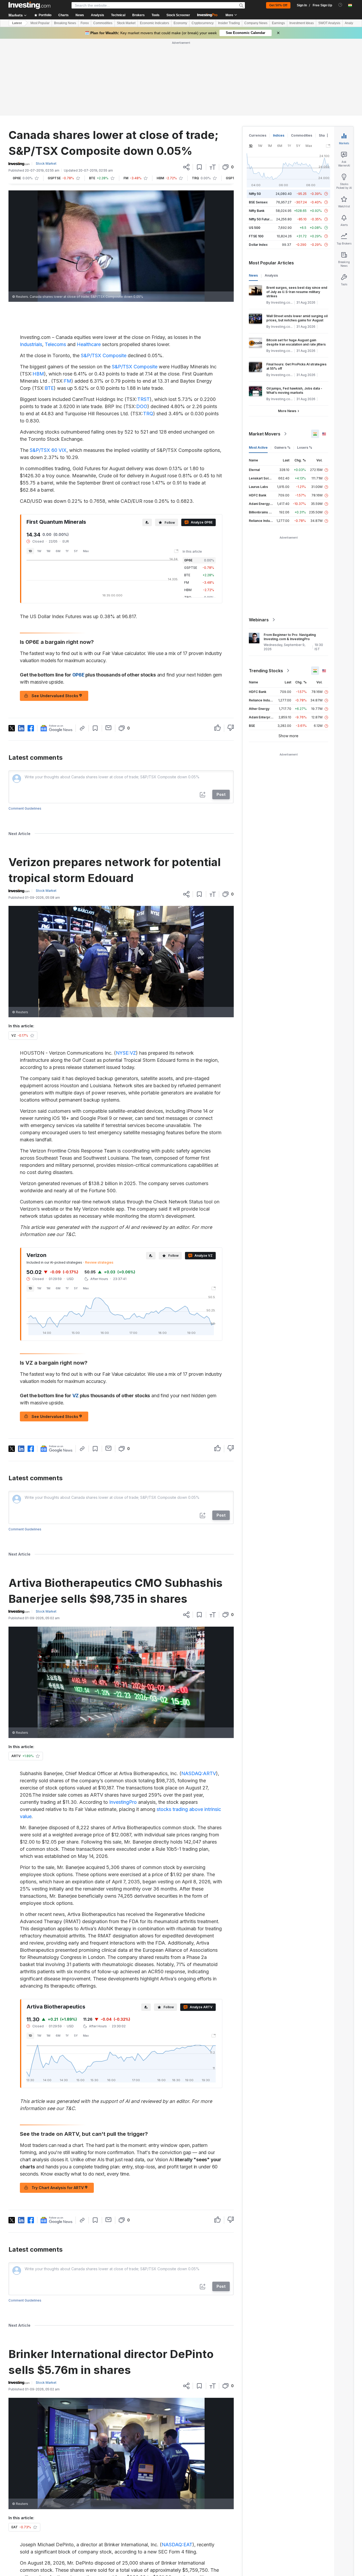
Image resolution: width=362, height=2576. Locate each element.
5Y (76, 474)
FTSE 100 (256, 160)
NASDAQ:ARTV (199, 1697)
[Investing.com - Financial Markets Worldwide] (29, 5)
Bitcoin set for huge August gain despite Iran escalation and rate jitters (296, 266)
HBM (38, 297)
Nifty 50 (255, 117)
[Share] (186, 90)
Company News (256, 23)
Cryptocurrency (203, 23)
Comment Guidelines (25, 732)
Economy (180, 23)
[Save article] (199, 90)
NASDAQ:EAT (177, 2468)
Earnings (278, 23)
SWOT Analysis (329, 23)
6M (58, 474)
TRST (144, 323)
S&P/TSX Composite (104, 279)
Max (86, 474)
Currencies (258, 59)
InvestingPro (123, 1725)
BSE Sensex (258, 126)
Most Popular (40, 23)
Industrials (31, 268)
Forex (85, 23)
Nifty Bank (257, 134)
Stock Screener (178, 15)
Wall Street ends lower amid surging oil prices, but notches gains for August (297, 241)
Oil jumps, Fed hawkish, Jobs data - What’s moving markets (294, 314)
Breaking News (65, 23)
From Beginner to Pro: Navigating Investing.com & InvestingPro (290, 560)
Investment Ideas (302, 23)
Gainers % (282, 371)
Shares (324, 59)
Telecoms (55, 268)
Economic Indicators (154, 23)
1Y (67, 474)
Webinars (259, 543)
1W (39, 474)
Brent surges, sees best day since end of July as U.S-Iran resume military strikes (297, 215)
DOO (142, 330)
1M (48, 474)
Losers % (305, 371)
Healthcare (89, 268)
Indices (279, 59)
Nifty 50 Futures (261, 143)
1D (30, 474)
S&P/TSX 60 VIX (48, 374)
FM (68, 304)
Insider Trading (229, 23)
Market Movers (265, 357)
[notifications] (340, 5)
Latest (17, 23)
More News (287, 334)
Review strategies (99, 1186)
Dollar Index (258, 168)
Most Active (258, 371)
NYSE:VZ (126, 976)
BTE (49, 311)
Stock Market (126, 23)
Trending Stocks (266, 594)
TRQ (148, 337)
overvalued (125, 2522)
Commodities (103, 23)
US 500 (255, 151)
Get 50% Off (278, 5)
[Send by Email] (109, 651)
